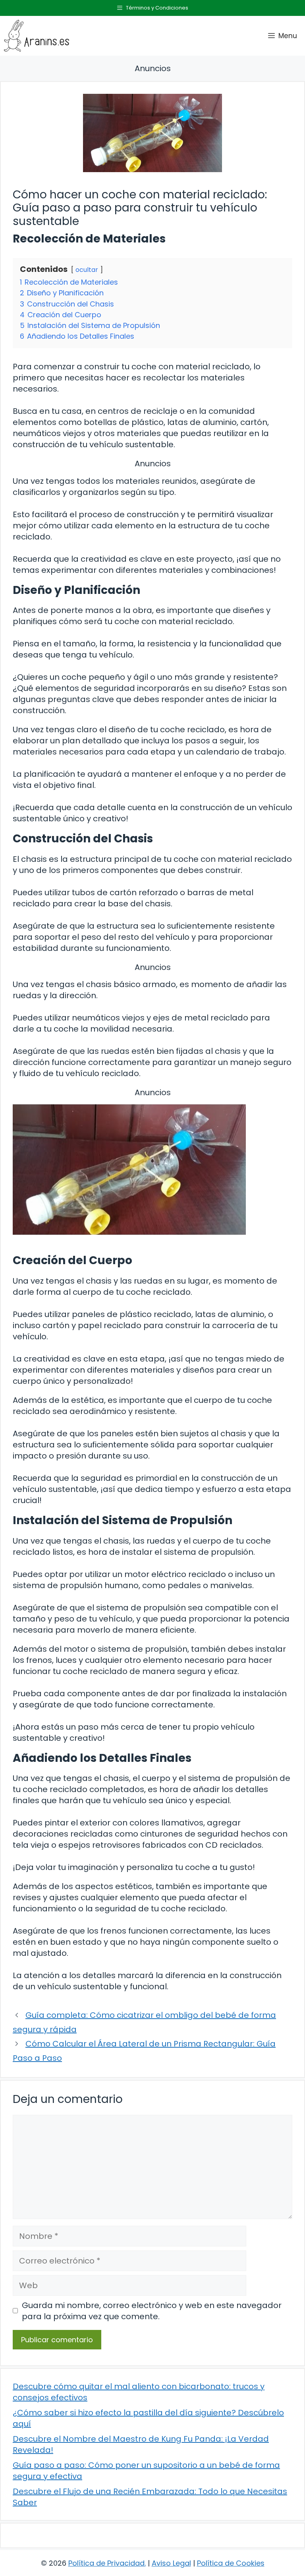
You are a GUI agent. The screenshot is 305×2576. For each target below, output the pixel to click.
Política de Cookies (231, 2563)
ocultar (87, 270)
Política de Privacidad (106, 2563)
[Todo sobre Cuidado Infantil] (37, 36)
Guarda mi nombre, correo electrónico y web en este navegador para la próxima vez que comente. (152, 2311)
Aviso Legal (171, 2563)
